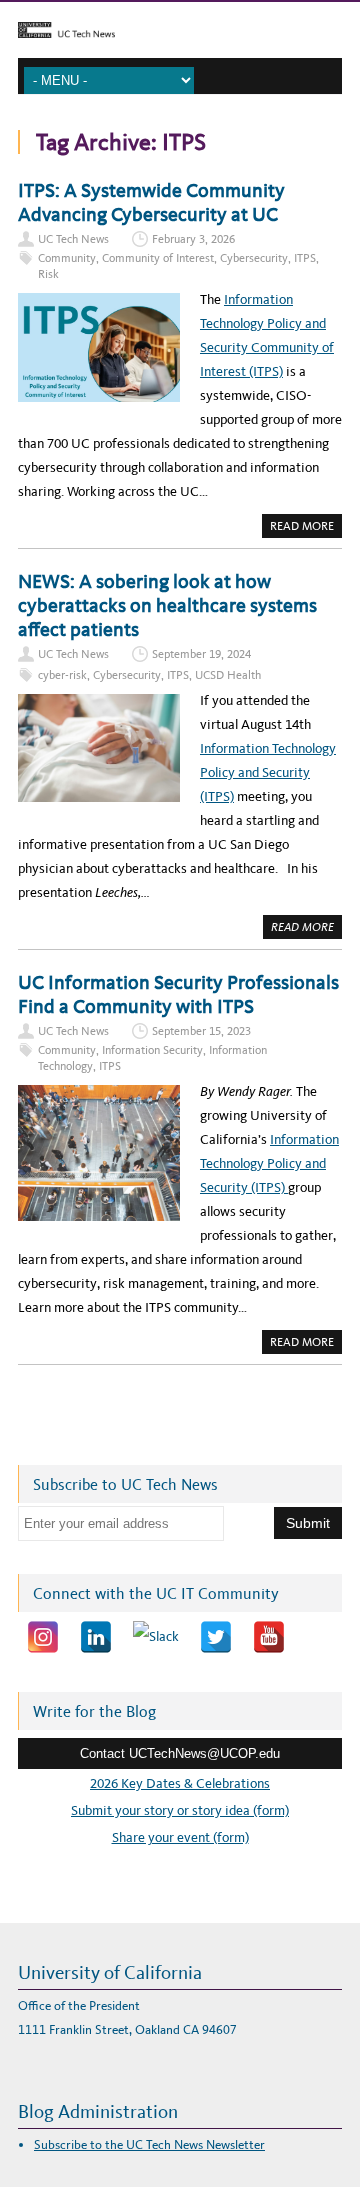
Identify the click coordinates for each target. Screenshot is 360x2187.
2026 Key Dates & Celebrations (180, 1783)
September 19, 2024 (201, 654)
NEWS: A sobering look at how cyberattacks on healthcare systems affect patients (167, 605)
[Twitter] (216, 1637)
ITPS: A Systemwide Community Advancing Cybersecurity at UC (151, 202)
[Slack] (156, 1637)
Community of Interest (158, 258)
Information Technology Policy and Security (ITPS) (268, 772)
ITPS (305, 258)
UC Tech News (73, 239)
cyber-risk (62, 675)
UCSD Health (228, 675)
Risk (48, 274)
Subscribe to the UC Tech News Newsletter (149, 2144)
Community (67, 258)
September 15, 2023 (201, 1031)
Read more (306, 528)
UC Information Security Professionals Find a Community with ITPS (178, 994)
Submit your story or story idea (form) (180, 1810)
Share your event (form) (180, 1837)
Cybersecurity (254, 258)
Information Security (152, 1050)
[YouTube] (269, 1637)
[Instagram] (43, 1637)
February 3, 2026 (193, 239)
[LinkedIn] (96, 1637)
